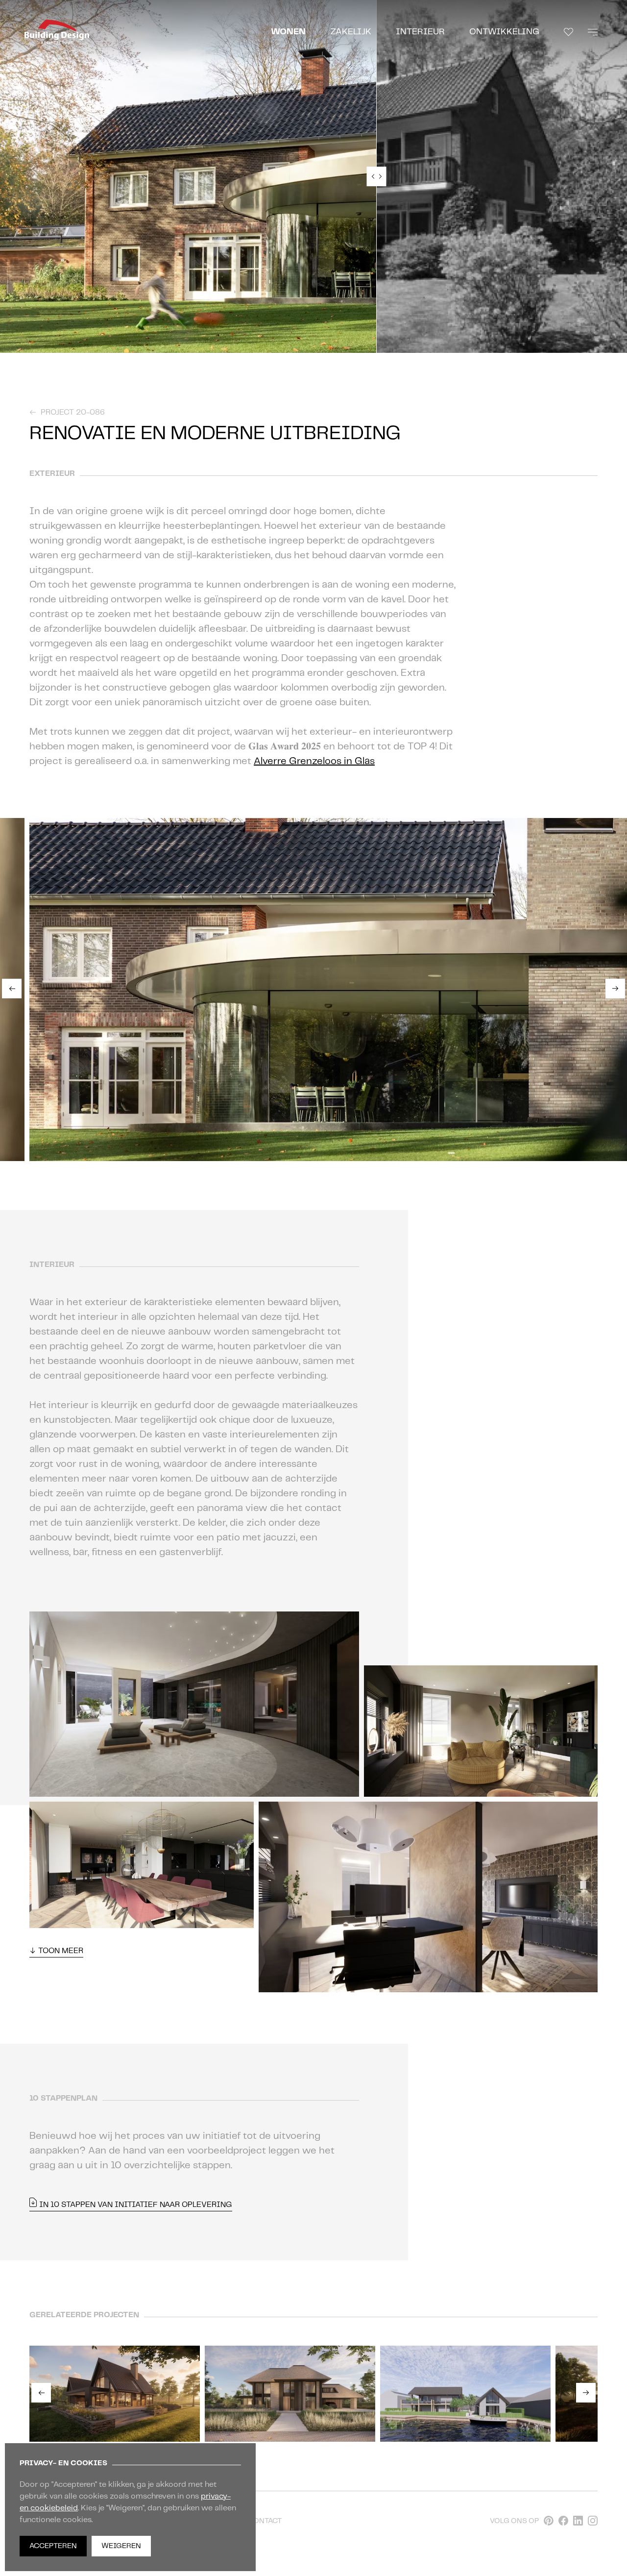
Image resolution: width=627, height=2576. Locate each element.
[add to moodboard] (5, 1142)
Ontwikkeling (504, 32)
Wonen (288, 32)
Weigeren (121, 2546)
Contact (265, 2521)
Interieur (420, 32)
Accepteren (53, 2546)
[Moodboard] (568, 32)
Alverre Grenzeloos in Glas (314, 761)
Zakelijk (351, 32)
